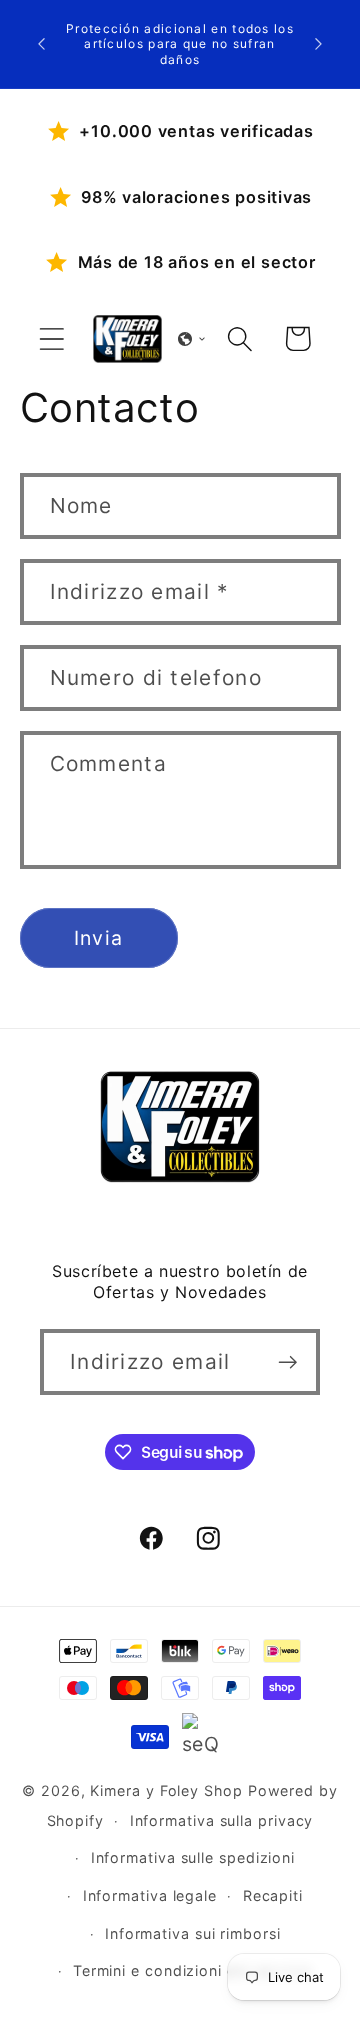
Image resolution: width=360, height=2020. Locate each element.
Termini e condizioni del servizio (193, 1970)
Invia (99, 938)
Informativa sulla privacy (222, 1820)
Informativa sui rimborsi (193, 1933)
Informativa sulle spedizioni (193, 1857)
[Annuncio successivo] (319, 44)
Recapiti (273, 1895)
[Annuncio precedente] (42, 44)
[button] (51, 338)
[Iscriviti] (287, 1362)
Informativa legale (150, 1895)
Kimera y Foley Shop (166, 1790)
